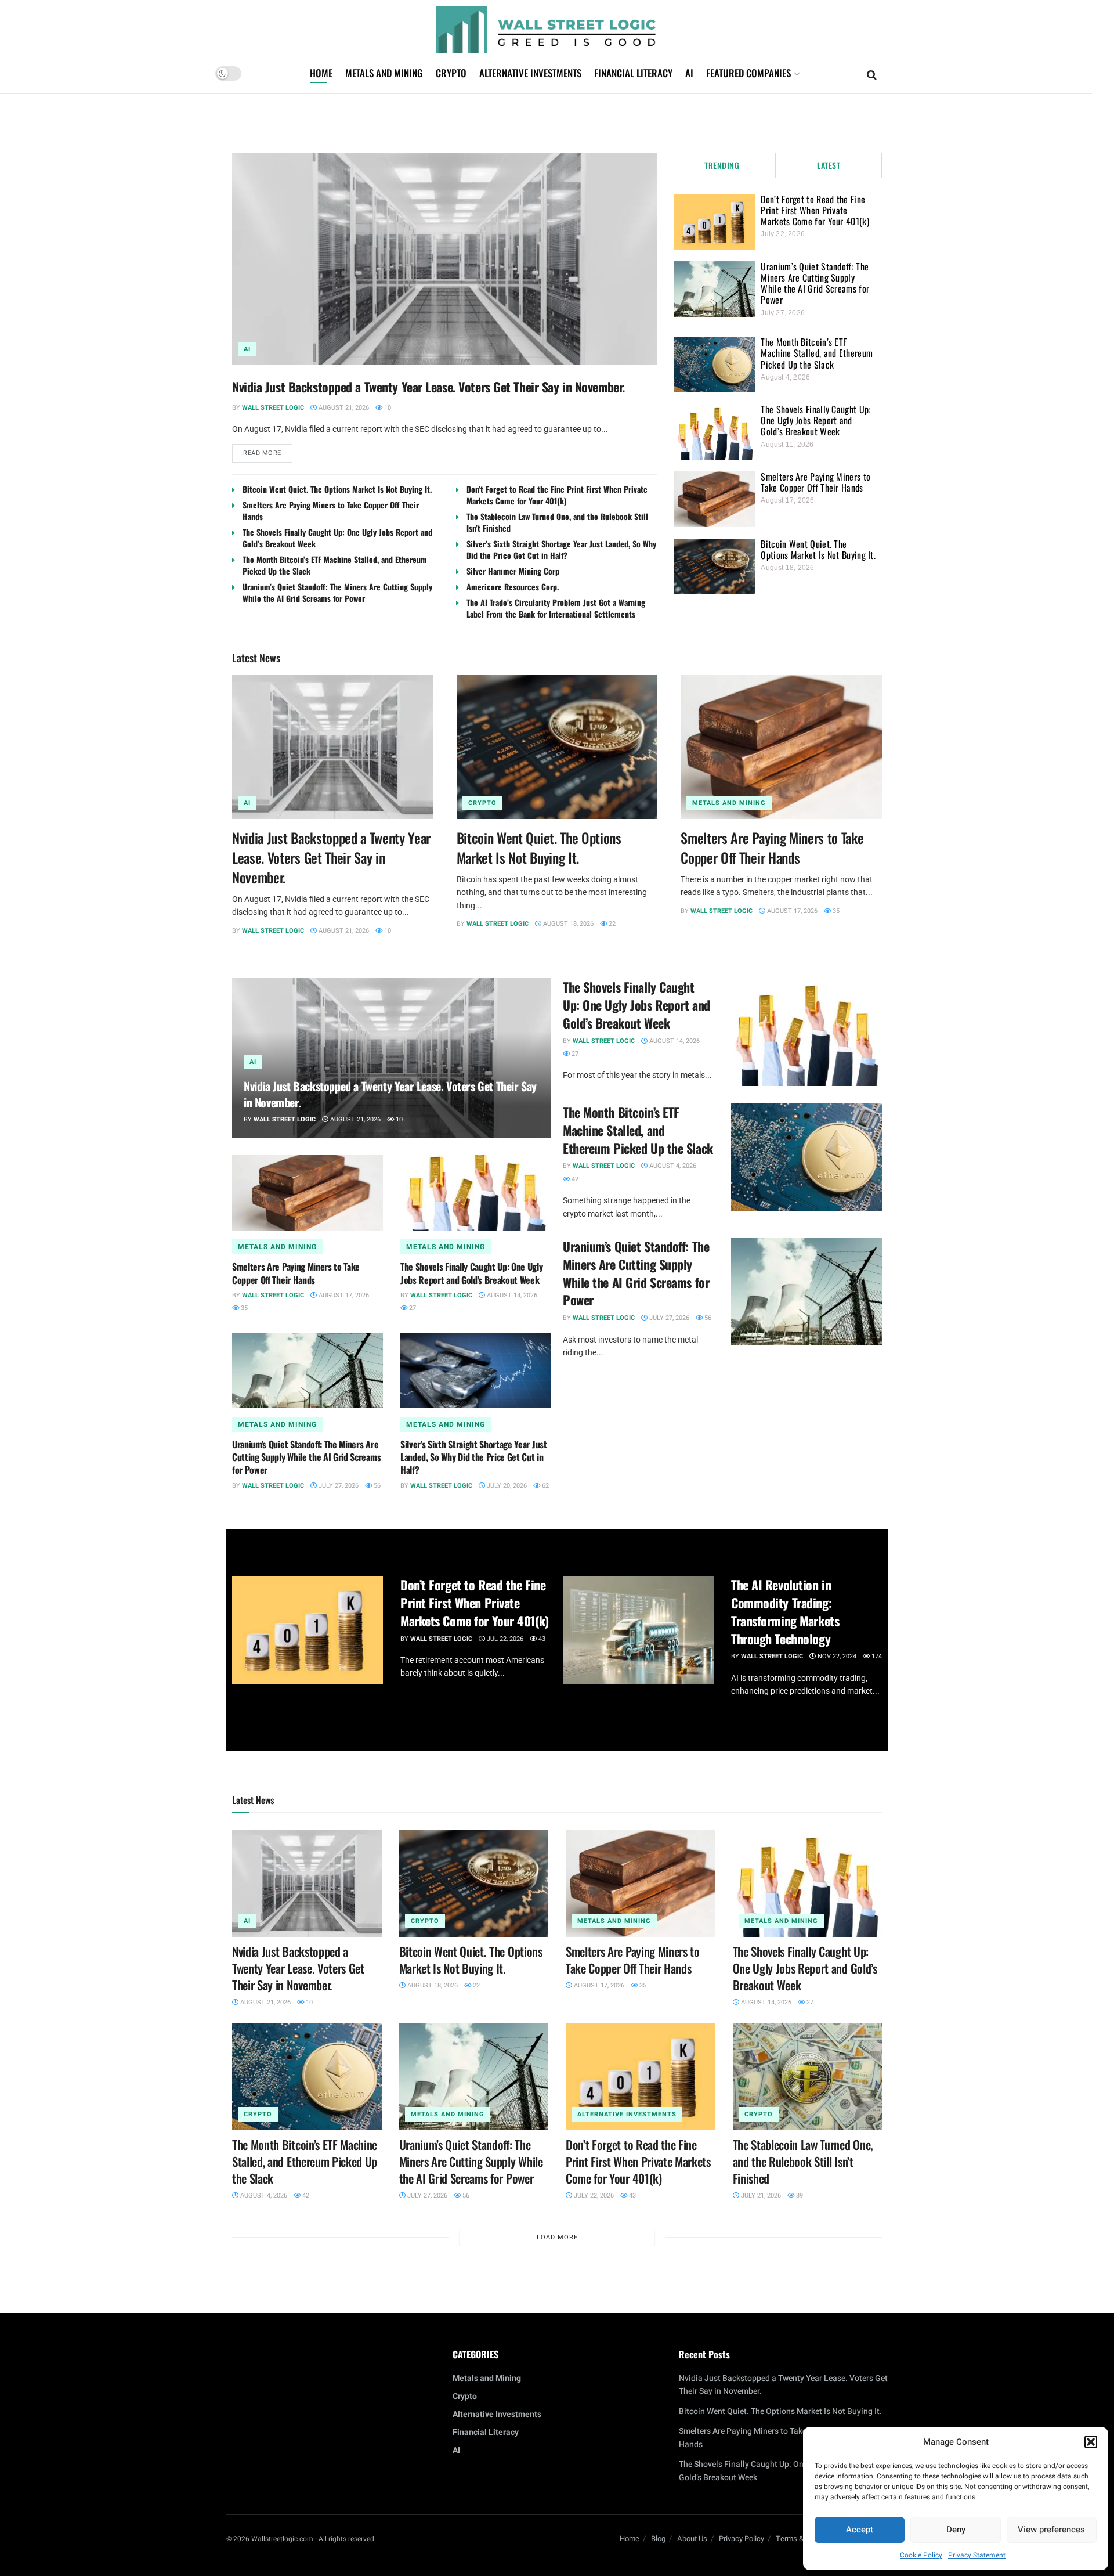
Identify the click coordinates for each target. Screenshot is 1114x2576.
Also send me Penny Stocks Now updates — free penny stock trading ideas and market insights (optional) (555, 1342)
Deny (956, 2530)
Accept (860, 2530)
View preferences (1051, 2530)
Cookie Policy (921, 2555)
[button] (1091, 2442)
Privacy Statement (977, 2555)
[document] (557, 1288)
